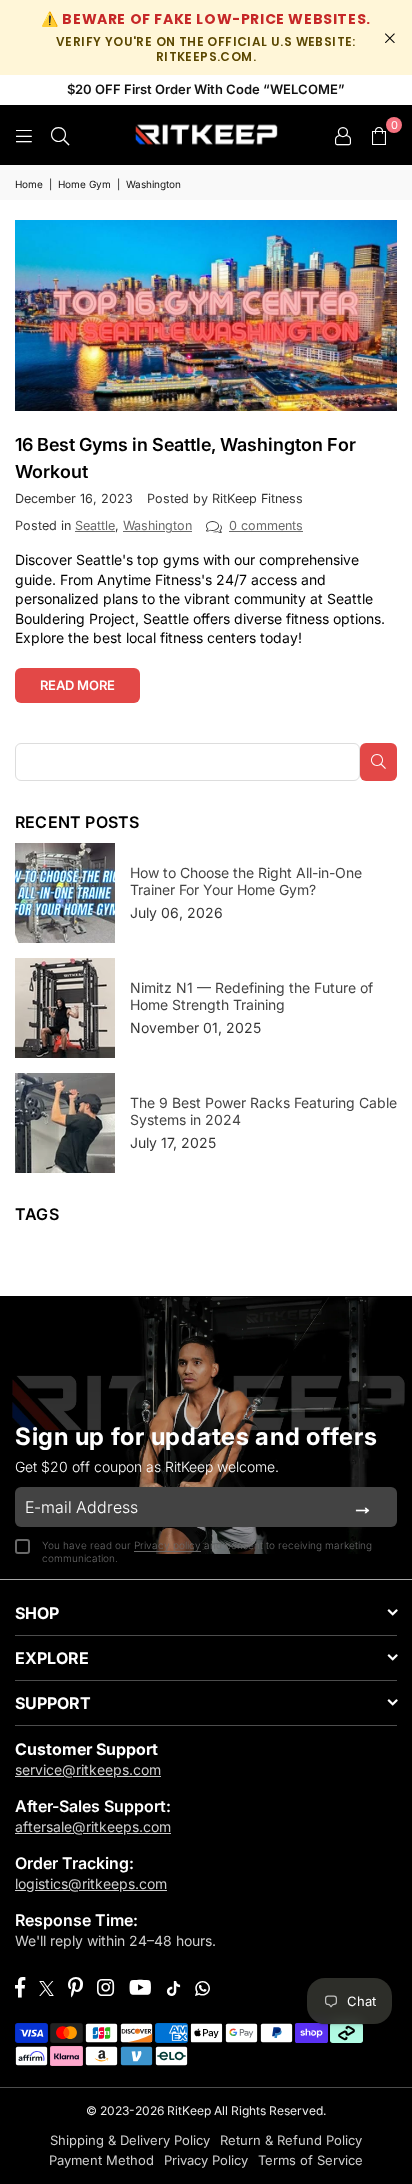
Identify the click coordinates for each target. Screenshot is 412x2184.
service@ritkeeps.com (88, 1769)
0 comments (266, 525)
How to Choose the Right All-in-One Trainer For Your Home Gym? (246, 881)
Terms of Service (310, 2160)
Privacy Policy (206, 2160)
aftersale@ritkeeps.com (93, 1826)
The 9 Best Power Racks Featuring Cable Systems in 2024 (263, 1111)
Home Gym (84, 184)
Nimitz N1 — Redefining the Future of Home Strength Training (251, 996)
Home (29, 184)
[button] (379, 135)
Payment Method (101, 2160)
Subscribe (362, 1507)
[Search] (60, 134)
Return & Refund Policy (291, 2140)
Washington (157, 525)
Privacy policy (167, 1545)
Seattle (95, 525)
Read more (77, 685)
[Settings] (343, 135)
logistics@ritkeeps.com (91, 1883)
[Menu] (24, 134)
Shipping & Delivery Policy (130, 2140)
